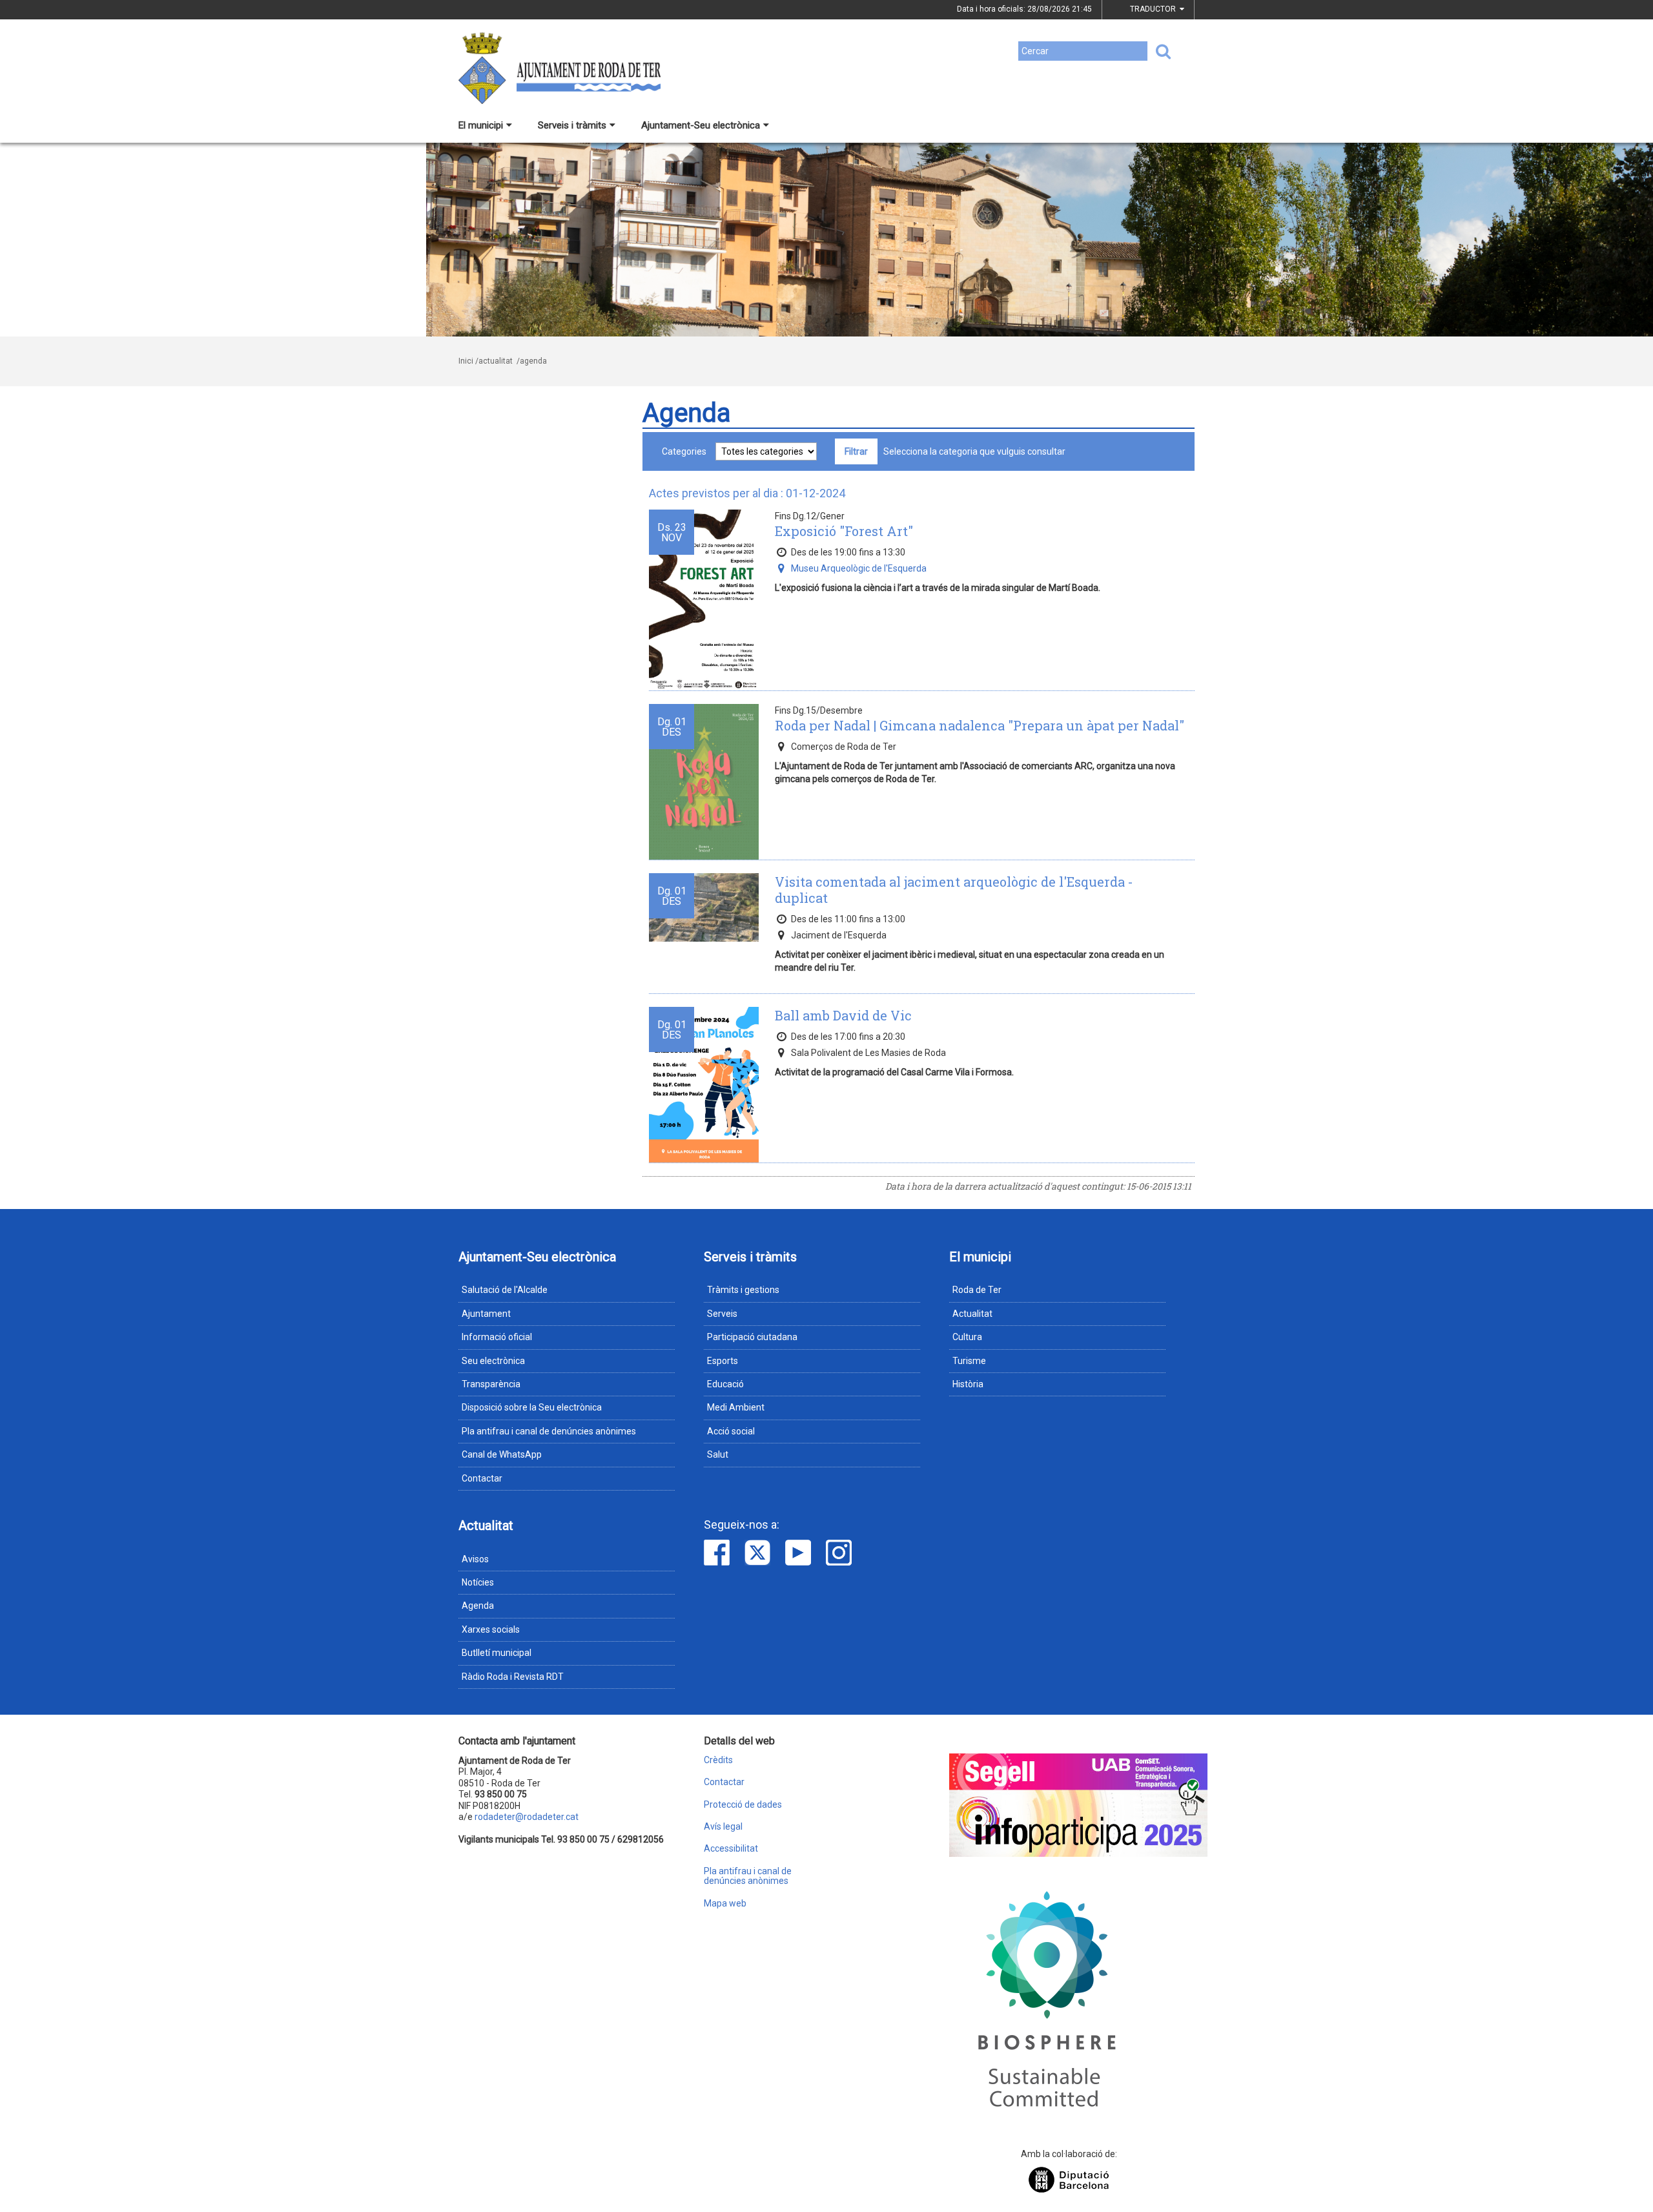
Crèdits (718, 1760)
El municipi (481, 125)
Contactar (482, 1478)
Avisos (475, 1559)
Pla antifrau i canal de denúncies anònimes (549, 1431)
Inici (466, 361)
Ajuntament (486, 1314)
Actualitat (972, 1314)
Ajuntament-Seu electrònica (701, 125)
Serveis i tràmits (572, 125)
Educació (725, 1384)
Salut (718, 1454)
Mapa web (725, 1904)
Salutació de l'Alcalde (505, 1290)
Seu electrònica (493, 1361)
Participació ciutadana (752, 1337)
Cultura (967, 1337)
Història (968, 1384)
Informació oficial (497, 1337)
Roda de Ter (977, 1290)
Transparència (491, 1384)
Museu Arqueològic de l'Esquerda (859, 568)
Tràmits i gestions (743, 1290)
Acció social (731, 1431)
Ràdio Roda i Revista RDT (513, 1677)
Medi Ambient (736, 1407)
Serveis (722, 1314)
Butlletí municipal (497, 1653)
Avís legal (723, 1827)
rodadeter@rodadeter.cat (527, 1817)
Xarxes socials (491, 1629)
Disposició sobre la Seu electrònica (532, 1407)
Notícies (478, 1582)
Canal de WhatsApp (502, 1454)
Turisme (969, 1361)
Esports (723, 1361)
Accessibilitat (731, 1849)
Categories (684, 451)
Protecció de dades (743, 1805)
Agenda (478, 1606)
